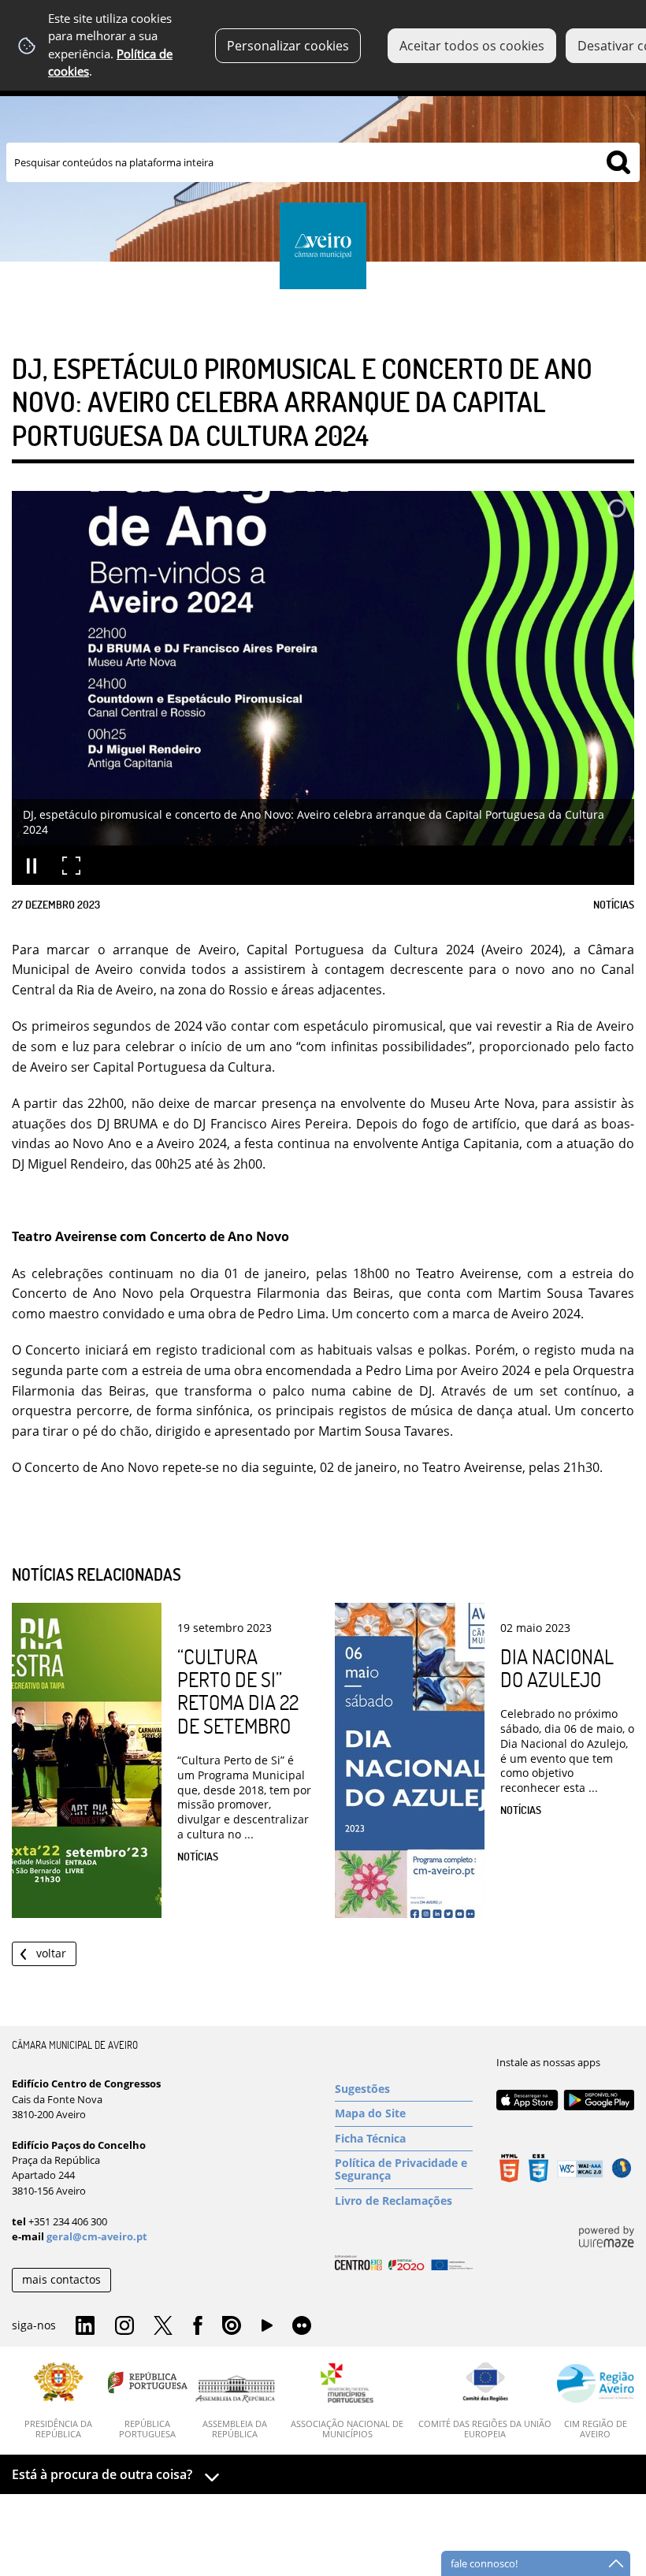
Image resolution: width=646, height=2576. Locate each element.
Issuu (232, 2326)
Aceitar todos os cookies (472, 46)
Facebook (198, 2326)
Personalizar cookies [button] (288, 46)
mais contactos (61, 2279)
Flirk (302, 2326)
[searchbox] (323, 162)
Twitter (163, 2326)
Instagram (124, 2326)
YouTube (267, 2329)
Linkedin (85, 2326)
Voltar (51, 1953)
